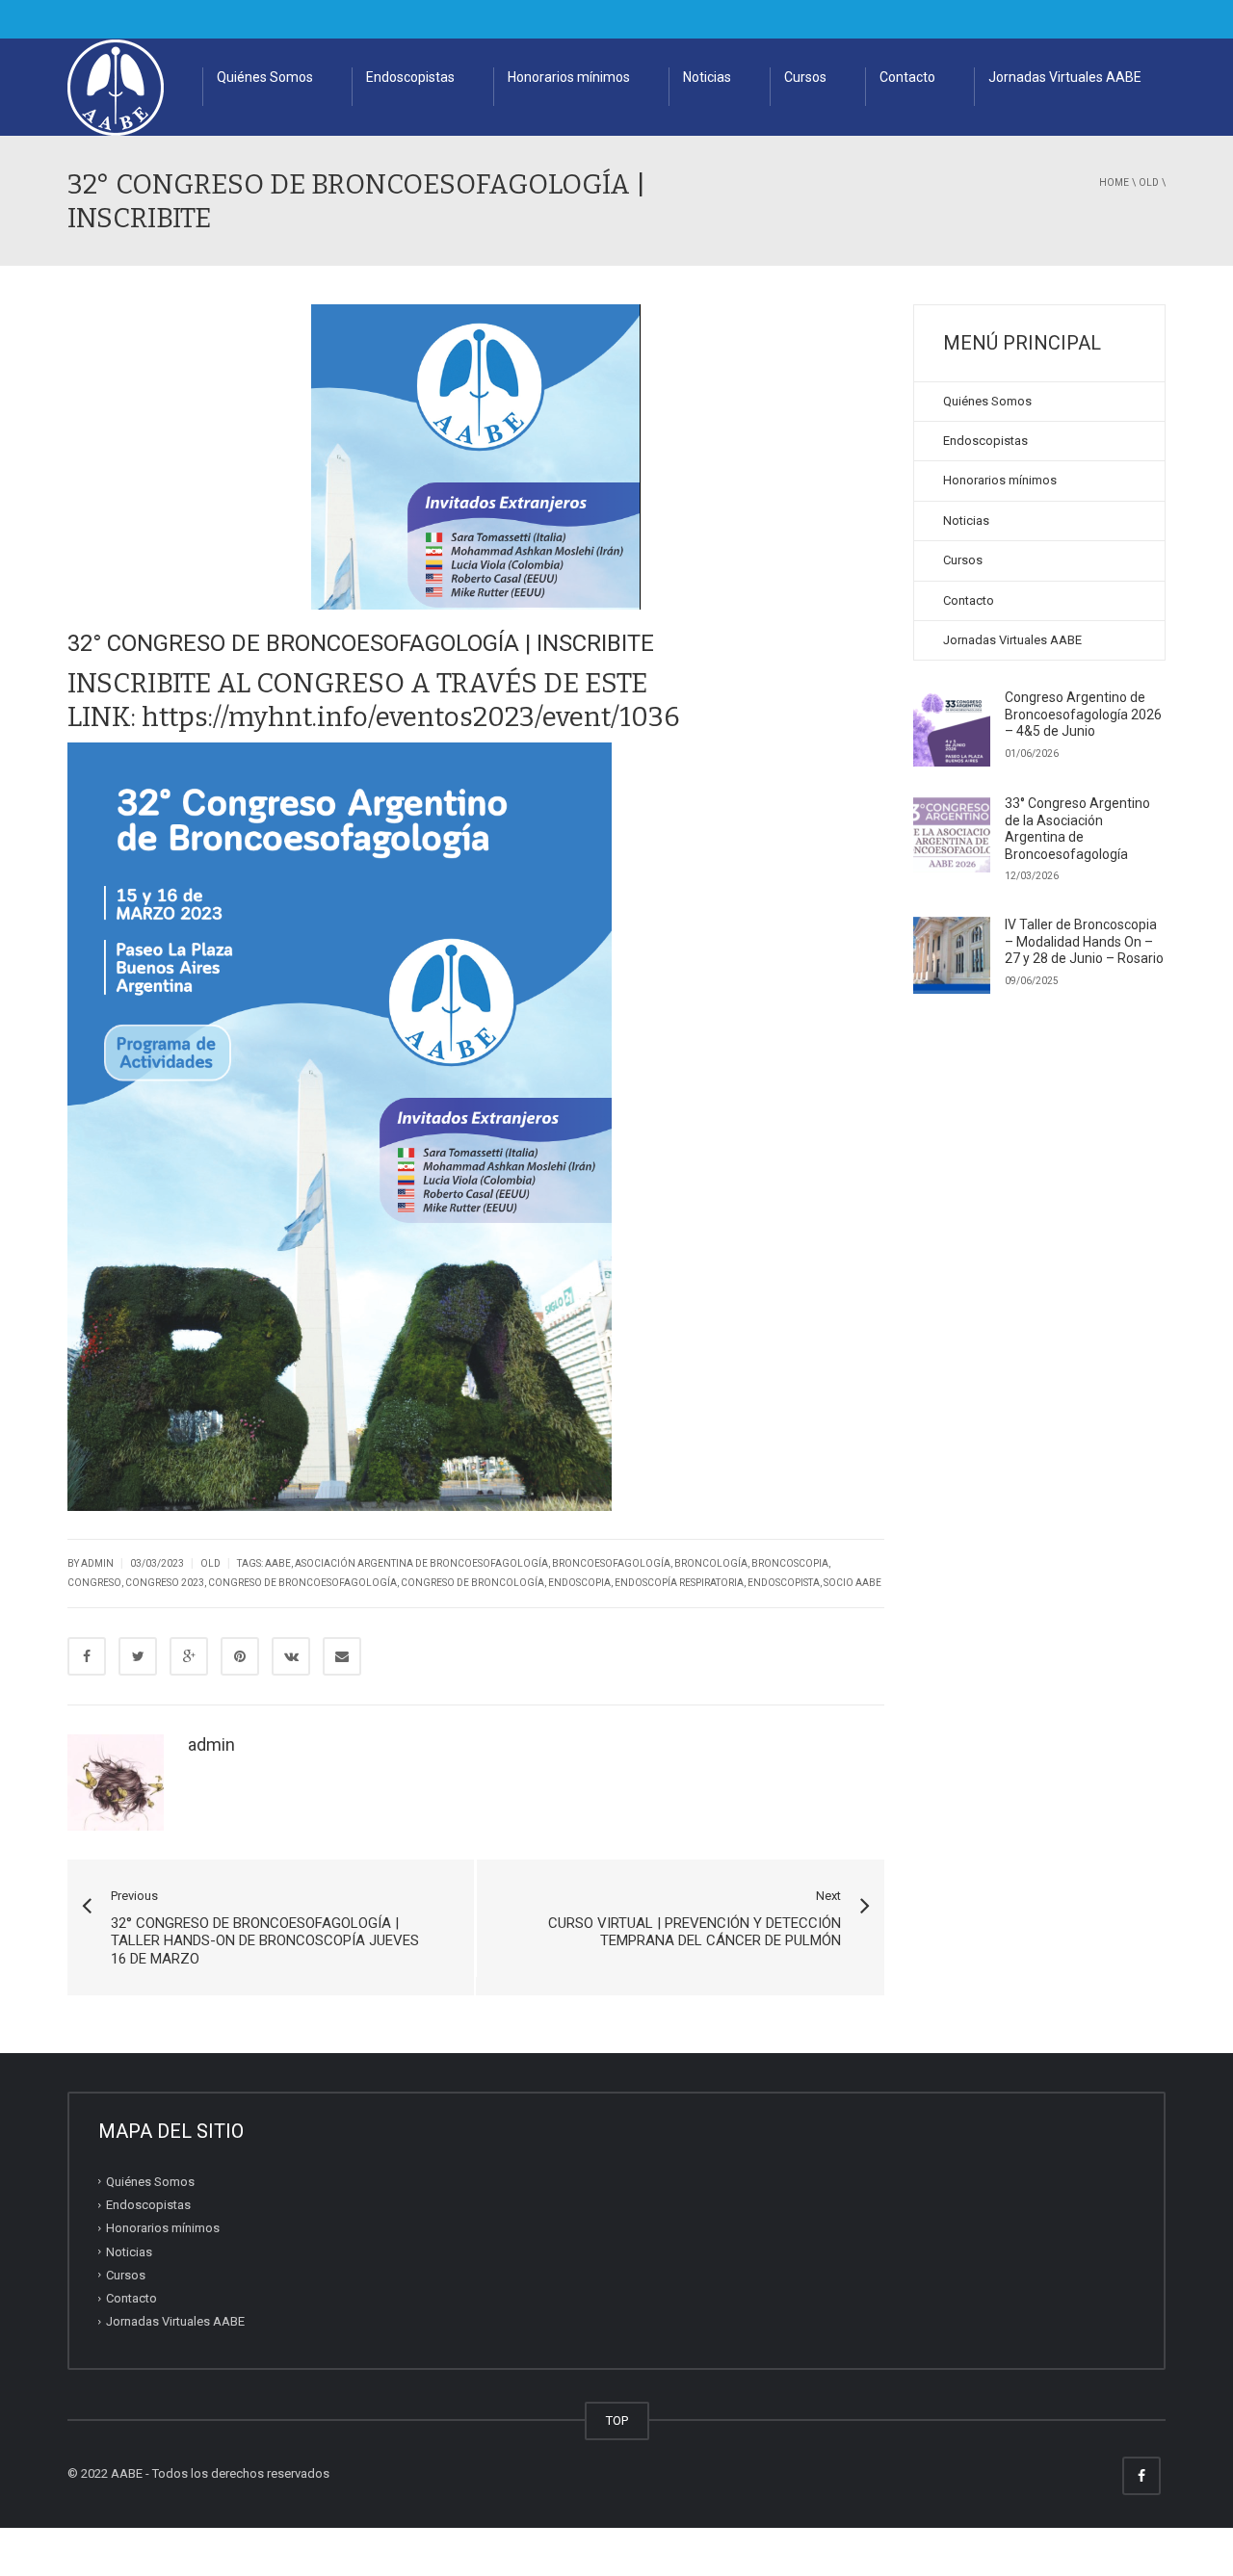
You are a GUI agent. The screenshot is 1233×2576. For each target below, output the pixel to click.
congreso (94, 1583)
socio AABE (853, 1583)
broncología (711, 1563)
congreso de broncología (472, 1583)
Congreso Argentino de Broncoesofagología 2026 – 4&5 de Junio (1083, 714)
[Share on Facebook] (87, 1656)
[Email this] (342, 1656)
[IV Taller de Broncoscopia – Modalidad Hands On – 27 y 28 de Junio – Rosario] (952, 955)
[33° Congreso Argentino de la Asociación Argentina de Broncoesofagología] (952, 834)
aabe (278, 1563)
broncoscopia (790, 1563)
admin (211, 1744)
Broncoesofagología (611, 1563)
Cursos (805, 77)
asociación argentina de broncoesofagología (421, 1563)
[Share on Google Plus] (189, 1656)
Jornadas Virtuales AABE (1065, 77)
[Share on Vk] (291, 1656)
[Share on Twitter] (138, 1656)
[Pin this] (240, 1656)
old (1149, 182)
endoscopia (579, 1583)
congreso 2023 (165, 1583)
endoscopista (784, 1583)
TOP (617, 2420)
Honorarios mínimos (569, 77)
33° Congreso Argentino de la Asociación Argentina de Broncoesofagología (1077, 829)
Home (1114, 182)
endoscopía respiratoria (679, 1583)
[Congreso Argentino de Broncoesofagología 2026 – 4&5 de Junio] (952, 728)
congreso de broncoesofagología (302, 1583)
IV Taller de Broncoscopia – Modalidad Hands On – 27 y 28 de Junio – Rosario (1084, 941)
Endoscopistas (410, 77)
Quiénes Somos (265, 77)
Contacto (907, 77)
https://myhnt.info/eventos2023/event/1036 (411, 717)
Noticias (707, 77)
